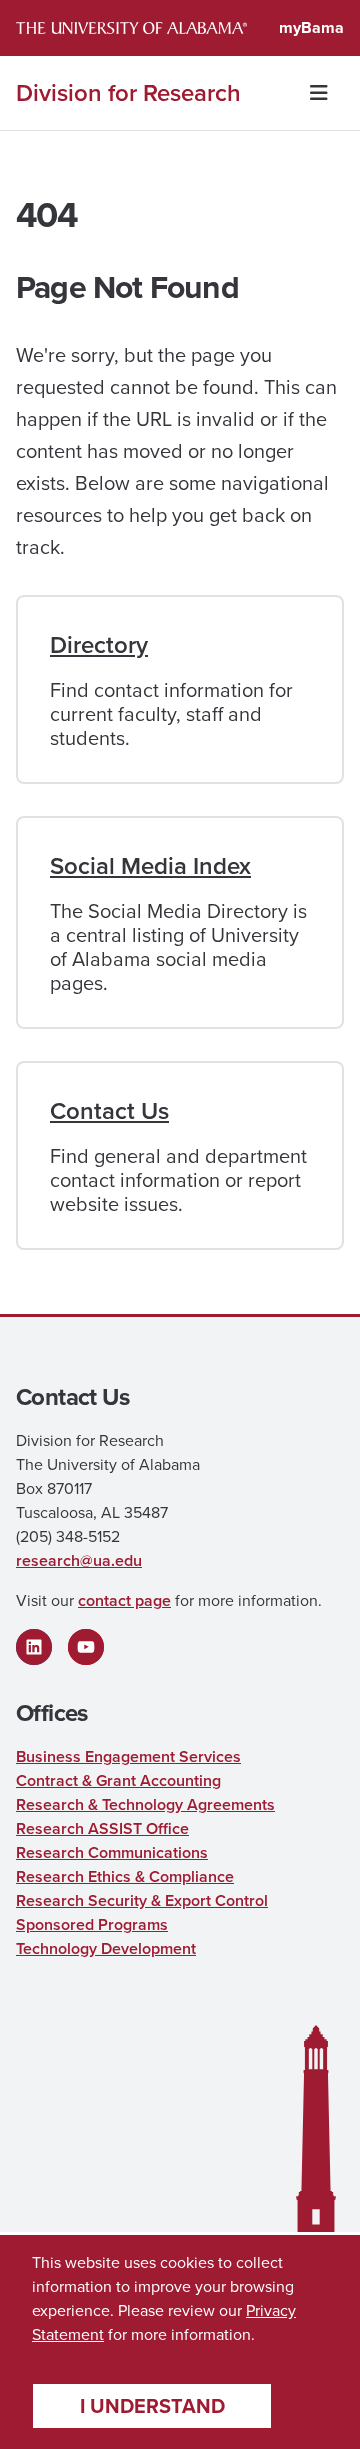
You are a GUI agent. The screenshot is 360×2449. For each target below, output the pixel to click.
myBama (311, 27)
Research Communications (112, 1852)
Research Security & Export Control (142, 1900)
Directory (99, 645)
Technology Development (106, 1948)
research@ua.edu (79, 1560)
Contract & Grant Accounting (118, 1780)
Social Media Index (150, 866)
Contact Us (109, 1111)
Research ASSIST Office (102, 1828)
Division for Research (128, 93)
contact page (124, 1600)
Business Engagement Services (128, 1756)
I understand (152, 2406)
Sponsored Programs (92, 1924)
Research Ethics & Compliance (125, 1876)
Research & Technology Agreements (145, 1804)
